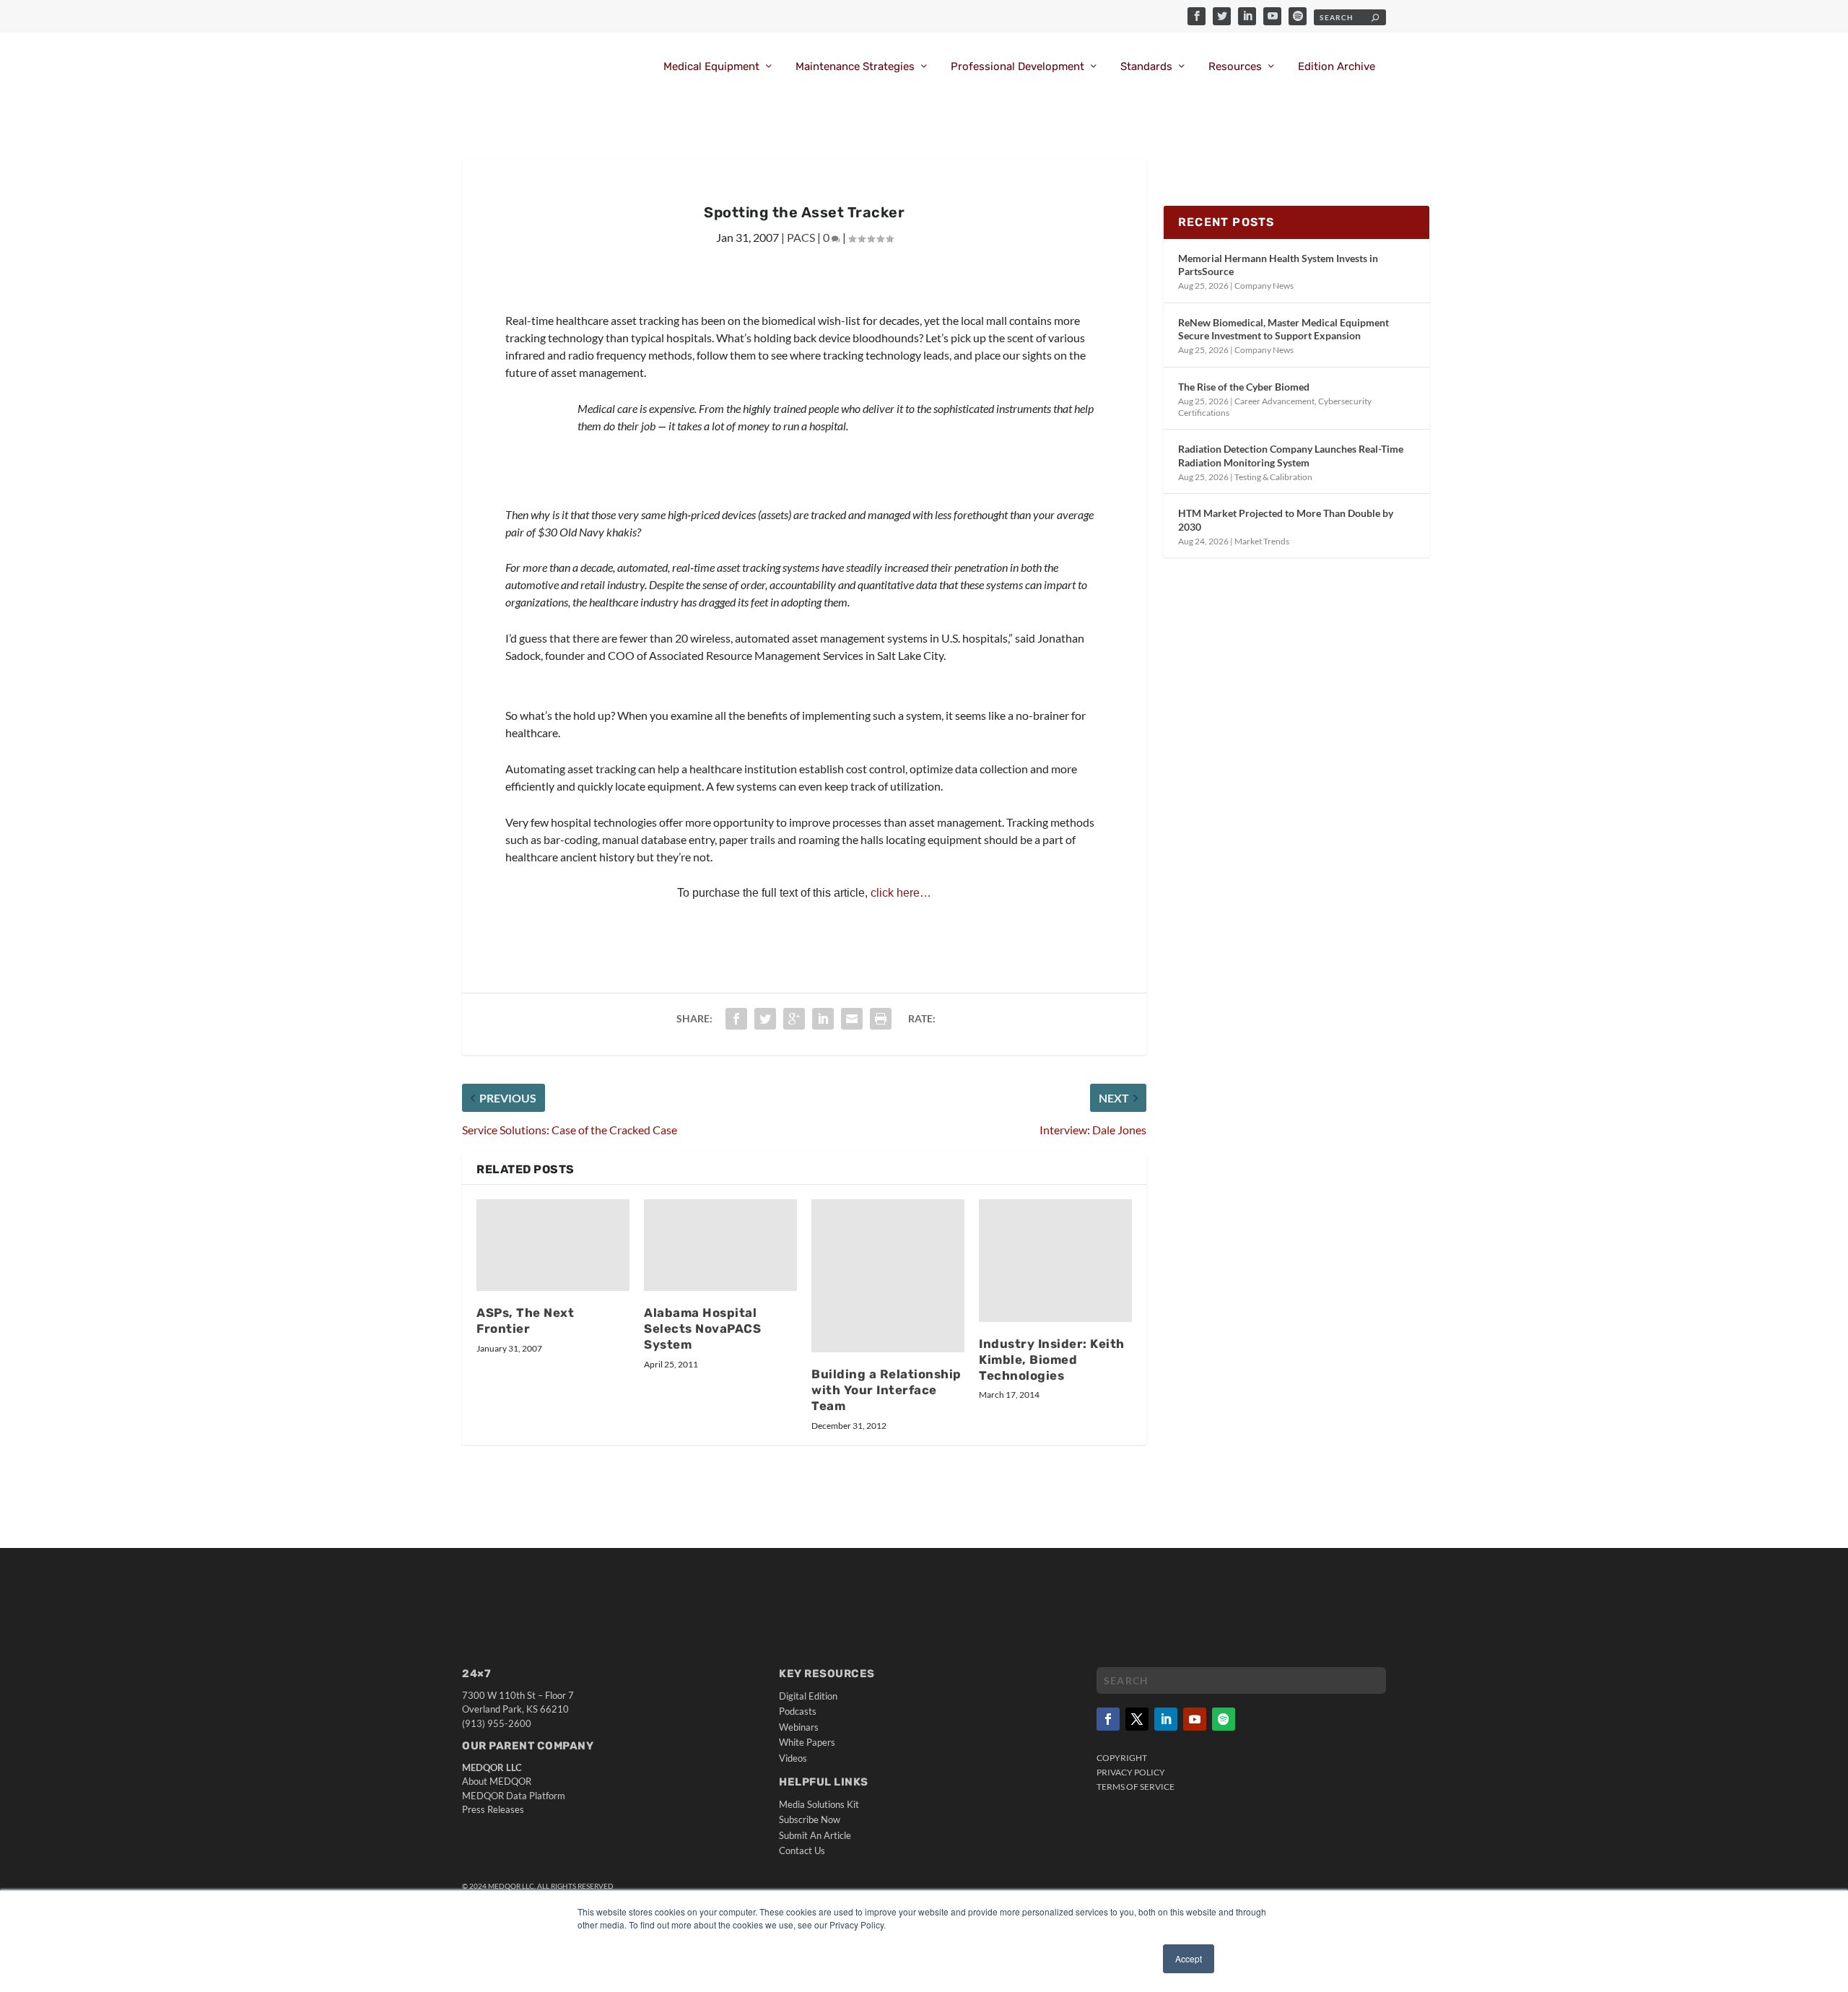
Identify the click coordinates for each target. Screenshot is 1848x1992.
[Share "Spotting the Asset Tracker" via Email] (852, 1019)
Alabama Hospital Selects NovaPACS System (702, 1328)
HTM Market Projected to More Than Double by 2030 (1286, 519)
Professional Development (1017, 67)
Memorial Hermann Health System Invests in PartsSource (1278, 265)
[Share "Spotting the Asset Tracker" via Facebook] (736, 1019)
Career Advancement (1274, 401)
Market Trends (1262, 541)
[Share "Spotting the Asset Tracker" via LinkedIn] (823, 1019)
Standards (1146, 67)
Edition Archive (1337, 67)
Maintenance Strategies (855, 67)
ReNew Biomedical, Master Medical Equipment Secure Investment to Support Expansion (1283, 329)
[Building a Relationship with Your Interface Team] (888, 1276)
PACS (801, 237)
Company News (1264, 286)
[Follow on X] (1137, 1719)
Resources (1235, 67)
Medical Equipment (711, 67)
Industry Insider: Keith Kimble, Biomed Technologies (1052, 1360)
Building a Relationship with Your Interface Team (886, 1390)
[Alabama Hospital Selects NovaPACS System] (720, 1245)
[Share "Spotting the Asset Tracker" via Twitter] (765, 1019)
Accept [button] (1189, 1958)
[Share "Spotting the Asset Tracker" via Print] (881, 1019)
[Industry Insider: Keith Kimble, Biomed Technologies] (1055, 1261)
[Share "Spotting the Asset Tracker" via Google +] (794, 1019)
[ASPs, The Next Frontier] (553, 1245)
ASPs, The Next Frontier (525, 1321)
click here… (901, 893)
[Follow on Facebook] (1108, 1719)
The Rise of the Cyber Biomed (1244, 387)
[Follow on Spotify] (1224, 1719)
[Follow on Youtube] (1195, 1719)
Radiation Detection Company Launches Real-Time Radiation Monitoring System (1291, 455)
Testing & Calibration (1273, 477)
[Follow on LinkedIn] (1166, 1719)
